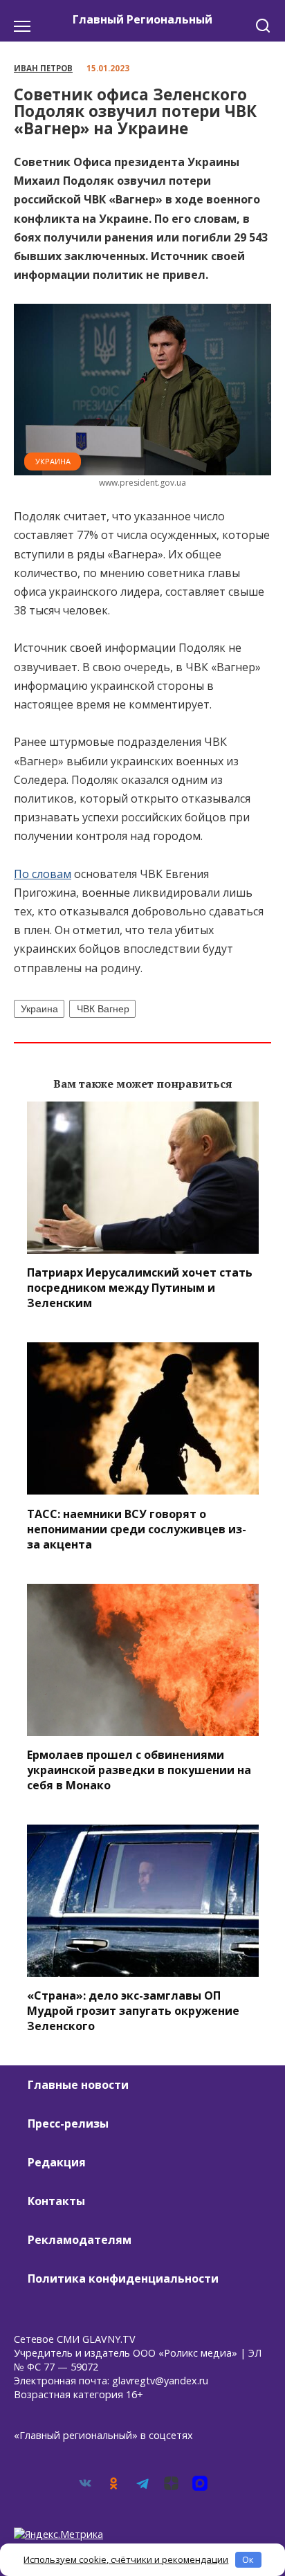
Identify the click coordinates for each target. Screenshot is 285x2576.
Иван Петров (43, 68)
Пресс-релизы (68, 2123)
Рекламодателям (80, 2240)
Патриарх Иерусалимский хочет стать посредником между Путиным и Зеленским (140, 1288)
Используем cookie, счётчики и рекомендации (126, 2559)
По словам (43, 874)
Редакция (57, 2162)
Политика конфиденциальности (123, 2278)
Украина (53, 461)
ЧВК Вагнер (103, 1009)
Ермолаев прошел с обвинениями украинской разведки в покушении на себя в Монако (139, 1770)
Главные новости (78, 2085)
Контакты (56, 2201)
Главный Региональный (142, 19)
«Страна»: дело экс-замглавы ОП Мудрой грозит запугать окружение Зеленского (133, 2011)
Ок (248, 2559)
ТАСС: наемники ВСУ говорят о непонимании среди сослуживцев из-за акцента (137, 1528)
